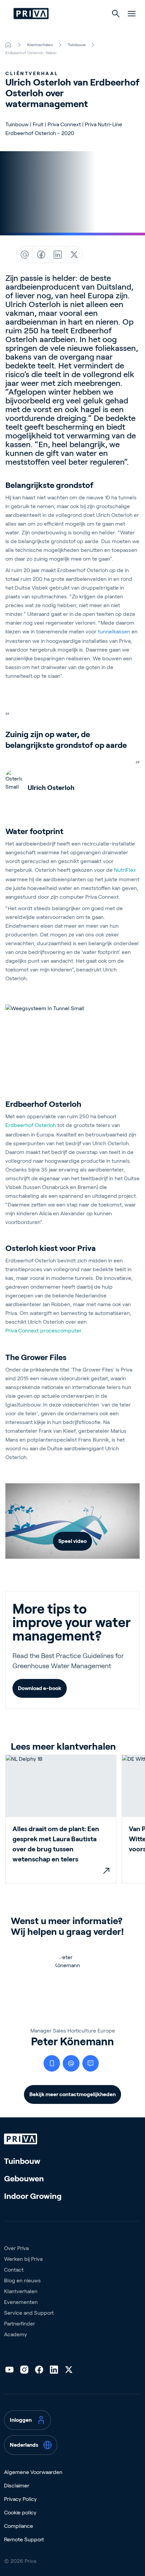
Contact (14, 2270)
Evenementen (21, 2302)
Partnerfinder (20, 2324)
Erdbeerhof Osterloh (31, 1125)
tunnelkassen (114, 632)
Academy (16, 2334)
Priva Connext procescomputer (43, 1331)
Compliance (19, 2526)
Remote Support (24, 2539)
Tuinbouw (22, 2161)
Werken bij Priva (23, 2259)
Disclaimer (17, 2486)
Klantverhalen (21, 2291)
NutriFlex (125, 870)
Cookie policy (20, 2513)
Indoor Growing (33, 2196)
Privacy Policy (20, 2499)
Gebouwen (24, 2178)
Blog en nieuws (22, 2281)
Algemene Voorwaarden (33, 2472)
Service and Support (29, 2313)
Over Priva (16, 2248)
